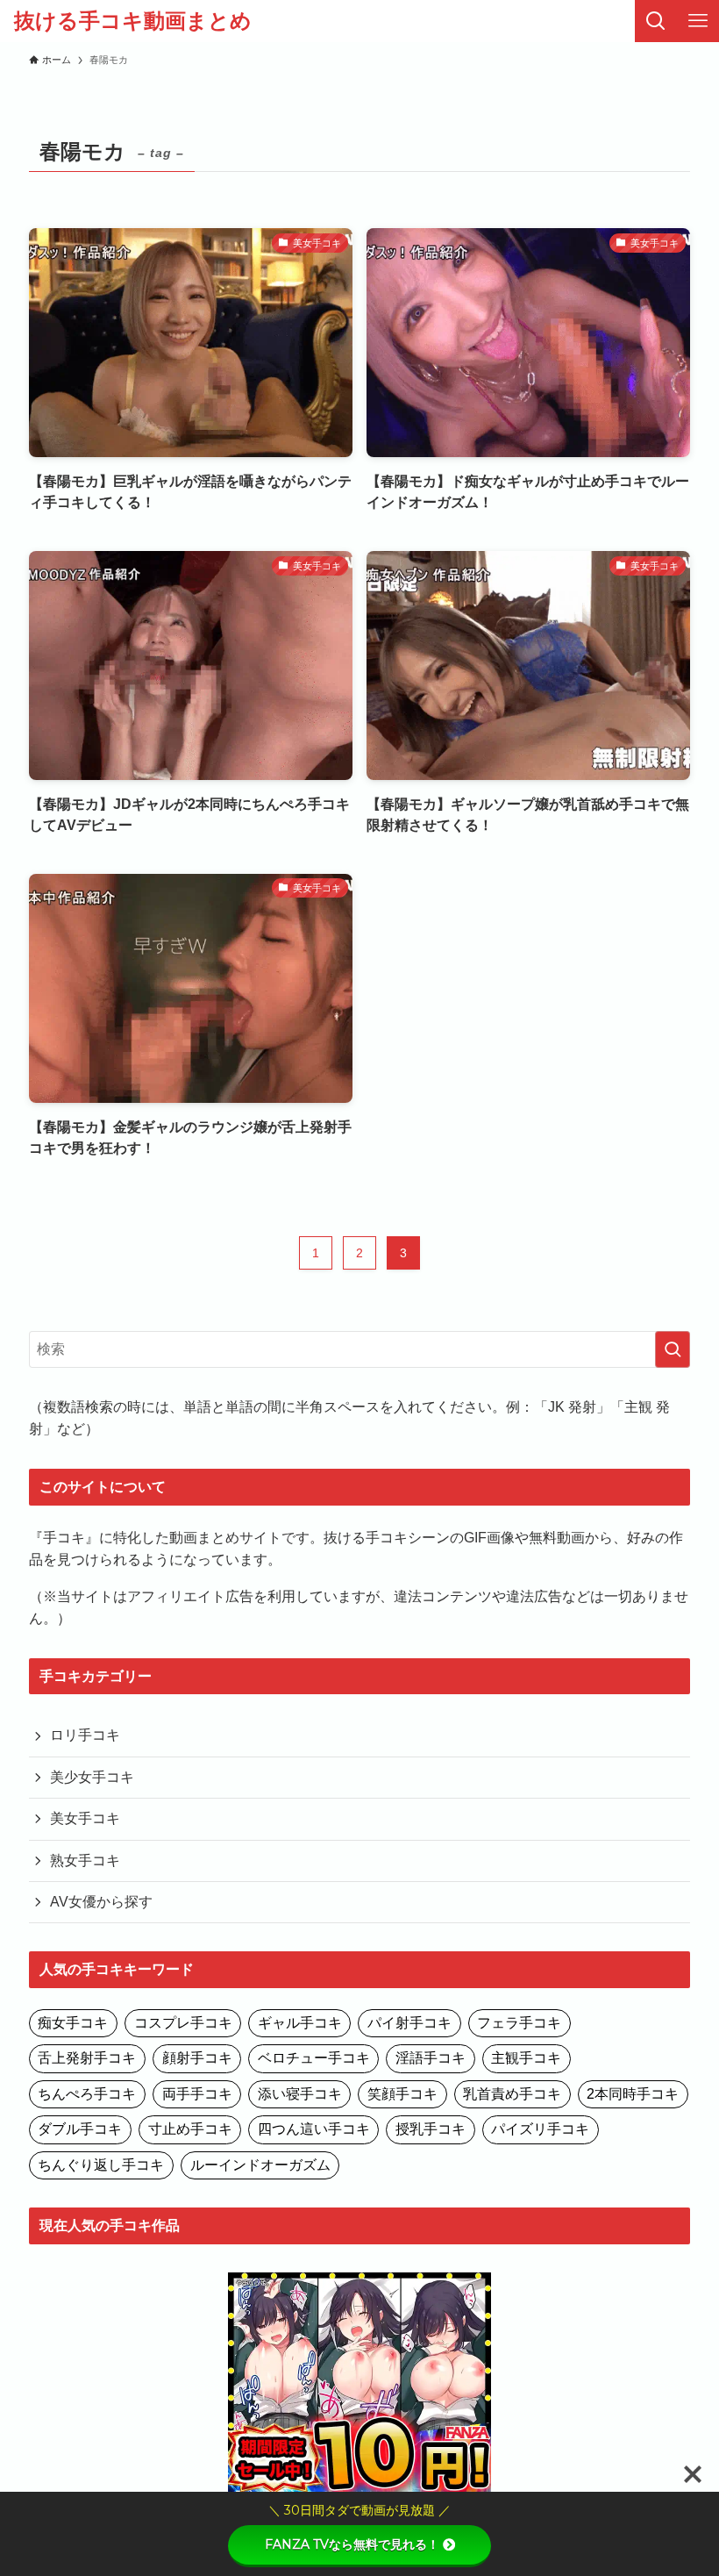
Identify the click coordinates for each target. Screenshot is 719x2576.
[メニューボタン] (698, 21)
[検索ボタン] (656, 21)
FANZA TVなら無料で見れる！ (352, 2544)
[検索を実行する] (673, 1349)
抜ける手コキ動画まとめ (133, 21)
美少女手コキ (92, 1777)
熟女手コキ (85, 1860)
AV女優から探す (101, 1902)
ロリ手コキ (85, 1735)
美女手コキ (85, 1818)
